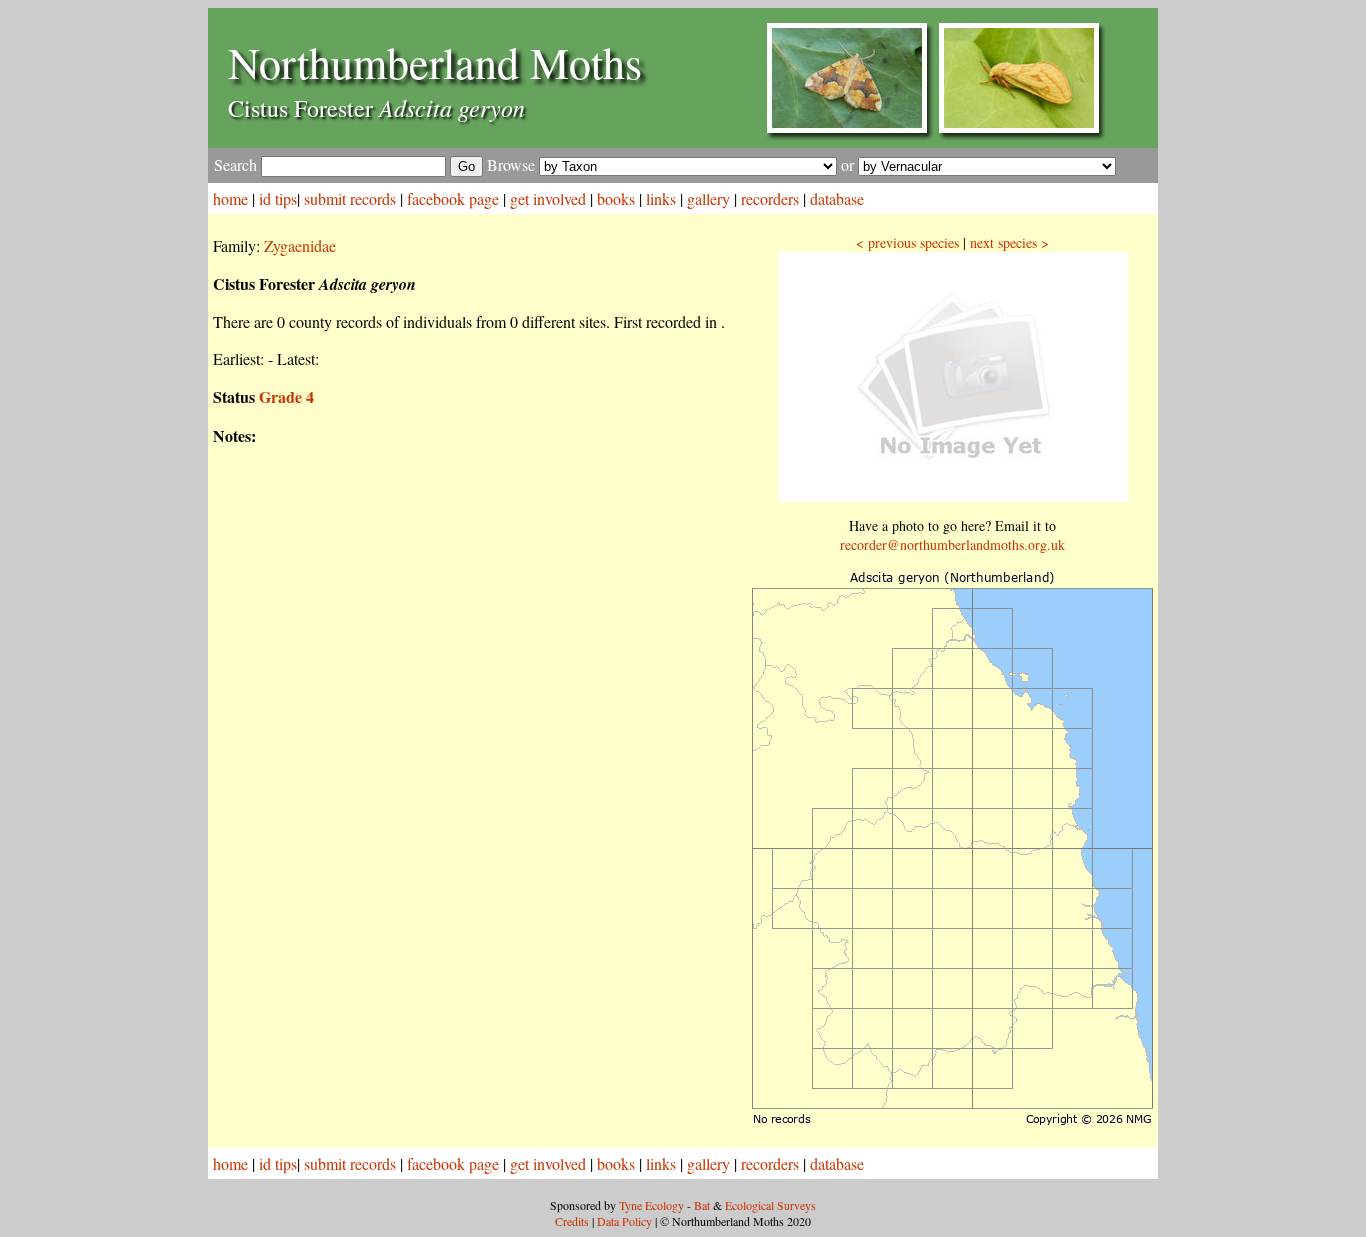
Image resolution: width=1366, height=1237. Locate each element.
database (837, 198)
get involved (548, 198)
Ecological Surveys (770, 1205)
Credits (572, 1221)
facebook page (453, 198)
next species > (1009, 242)
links (661, 198)
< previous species (907, 242)
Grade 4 (286, 396)
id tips (278, 198)
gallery (708, 198)
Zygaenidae (300, 245)
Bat (702, 1205)
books (616, 198)
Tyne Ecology (651, 1205)
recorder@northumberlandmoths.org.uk (952, 544)
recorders (770, 198)
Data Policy (624, 1221)
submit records (350, 198)
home (230, 198)
